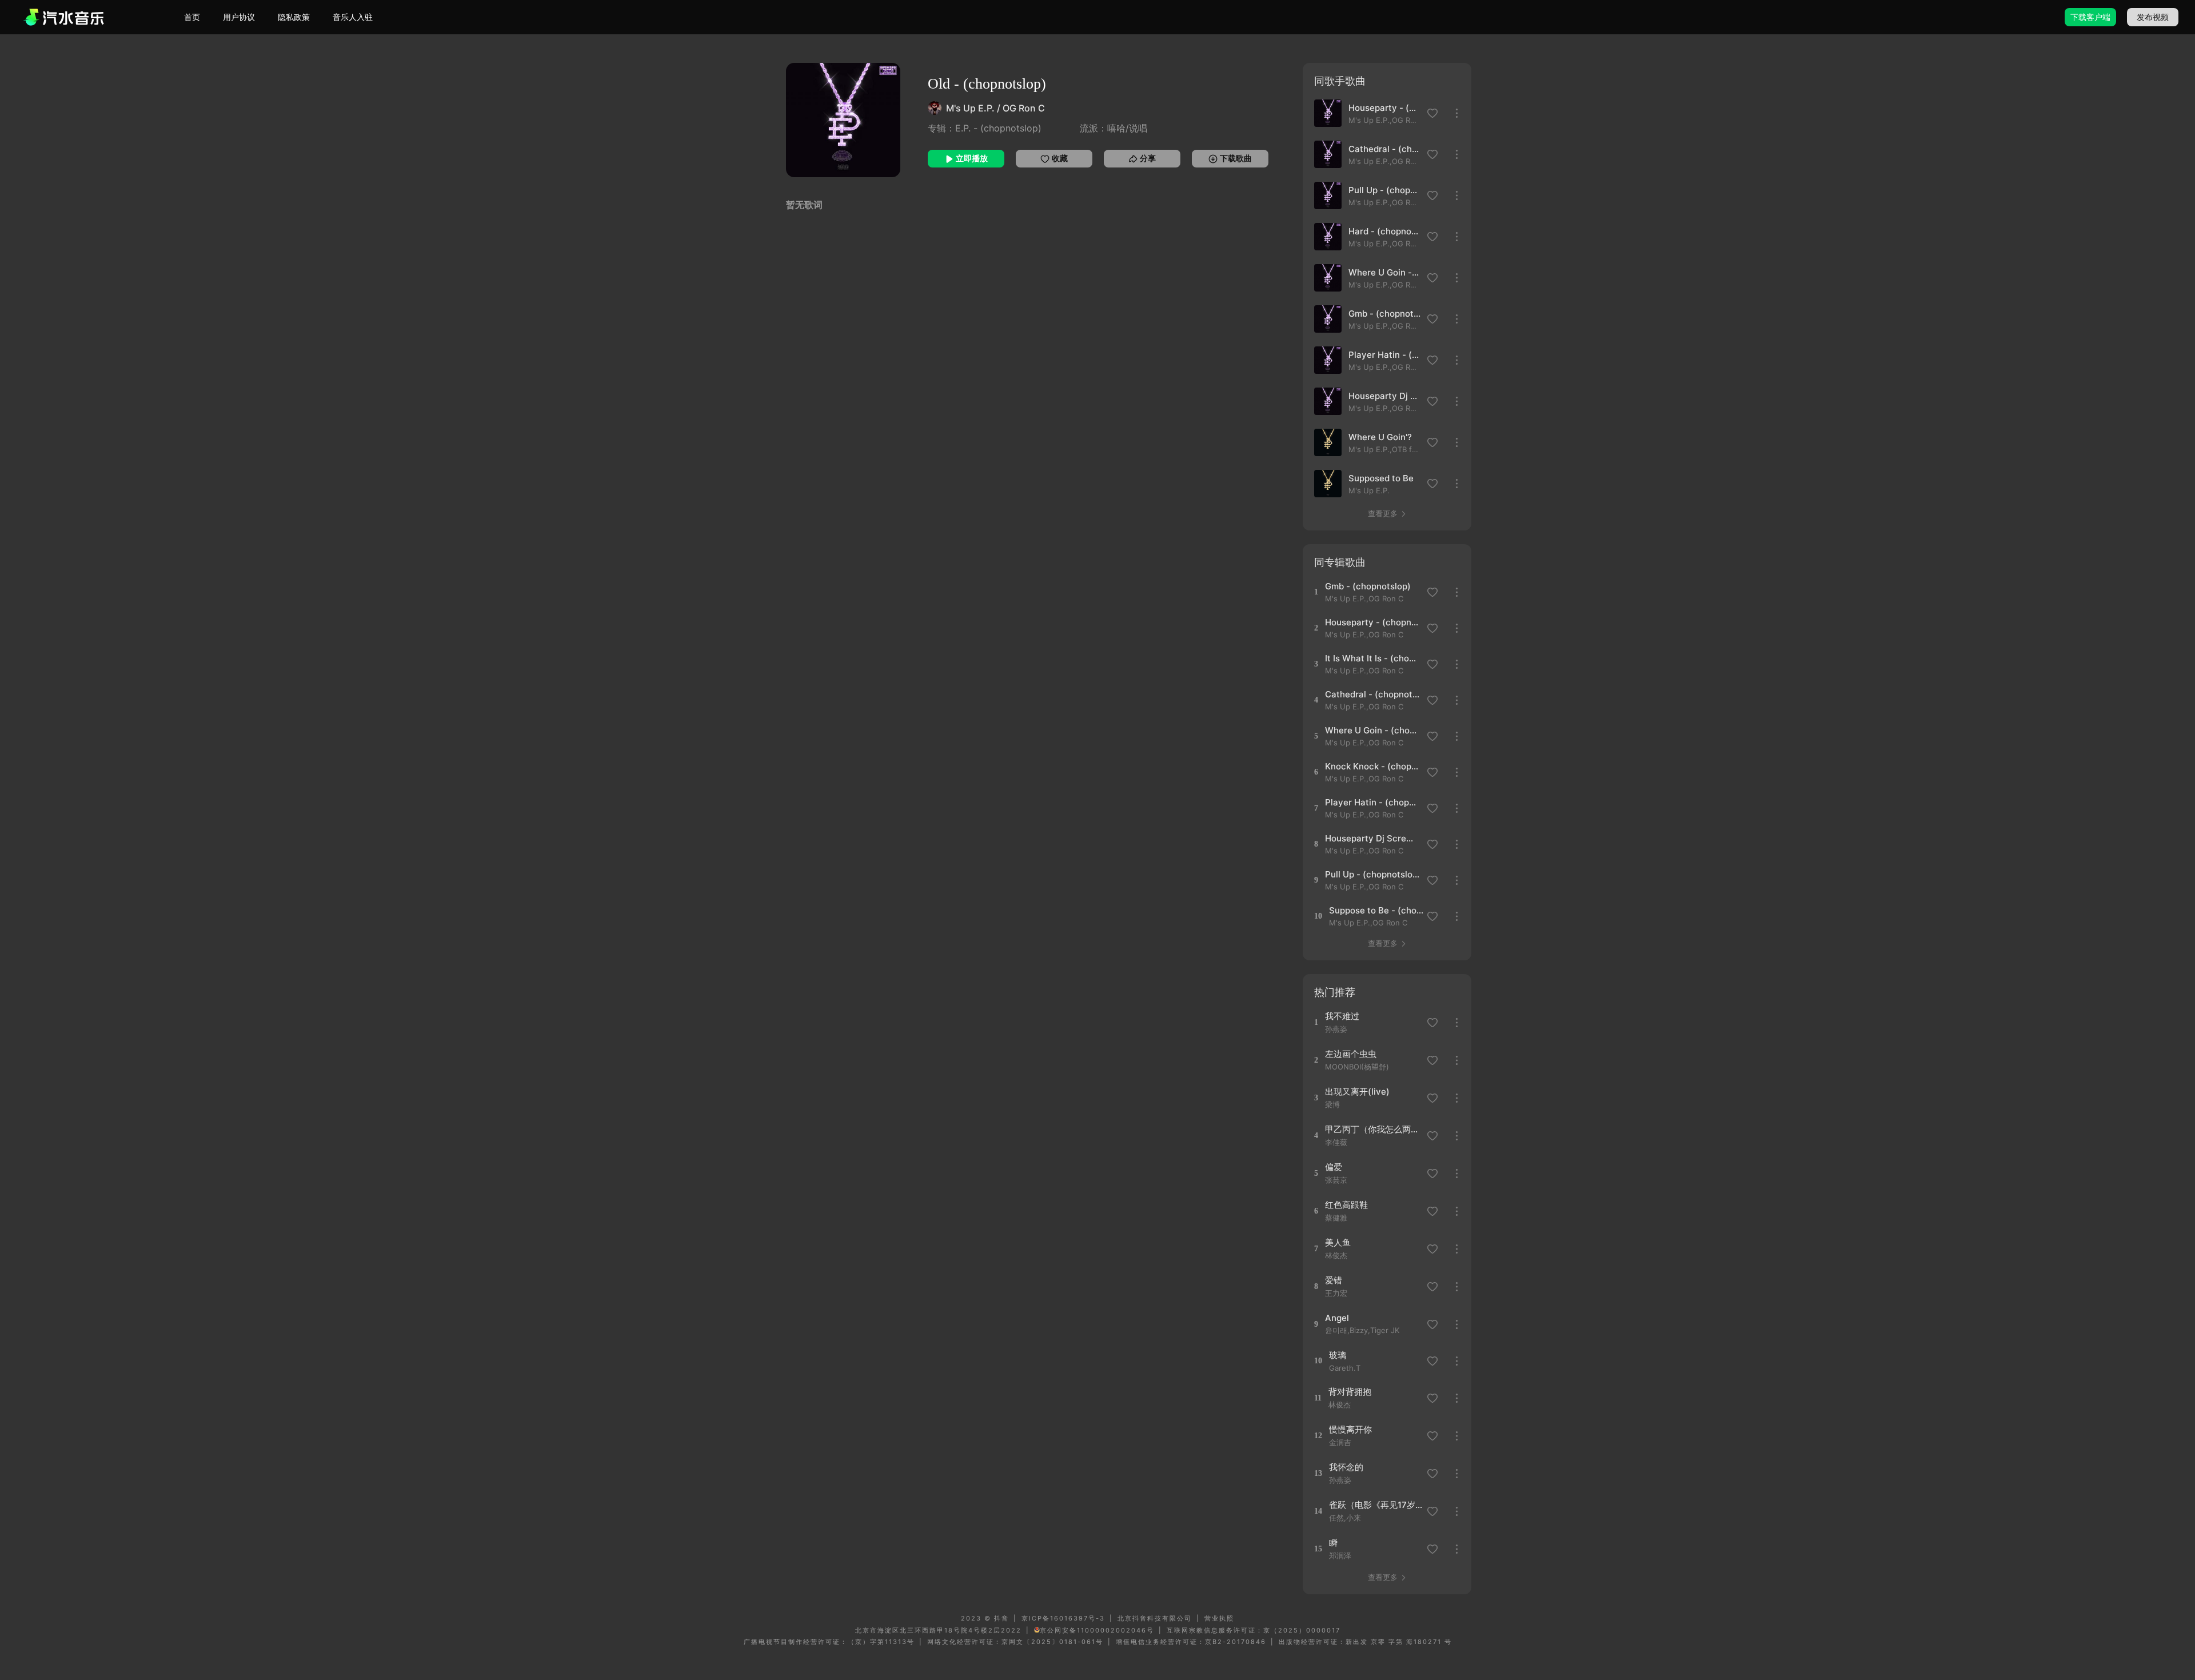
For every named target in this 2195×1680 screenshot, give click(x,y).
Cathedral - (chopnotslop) (1384, 149)
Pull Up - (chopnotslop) (1384, 190)
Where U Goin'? (1380, 437)
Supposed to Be (1381, 478)
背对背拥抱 (1350, 1392)
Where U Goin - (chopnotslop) (1384, 272)
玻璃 (1338, 1355)
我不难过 (1342, 1016)
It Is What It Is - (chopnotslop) (1372, 658)
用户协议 (239, 17)
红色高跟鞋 (1346, 1205)
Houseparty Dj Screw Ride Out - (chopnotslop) (1384, 396)
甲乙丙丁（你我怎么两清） (1372, 1129)
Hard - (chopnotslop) (1384, 231)
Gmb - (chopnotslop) (1384, 314)
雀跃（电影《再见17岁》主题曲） (1376, 1505)
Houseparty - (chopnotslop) (1384, 108)
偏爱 (1334, 1167)
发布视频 (2153, 17)
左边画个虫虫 (1351, 1054)
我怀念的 (1346, 1467)
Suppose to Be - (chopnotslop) (1376, 910)
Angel (1337, 1318)
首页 (192, 17)
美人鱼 (1338, 1242)
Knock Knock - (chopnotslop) (1372, 766)
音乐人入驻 (353, 17)
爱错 (1334, 1280)
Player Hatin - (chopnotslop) (1384, 355)
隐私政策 (294, 17)
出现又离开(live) (1357, 1092)
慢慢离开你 (1350, 1429)
